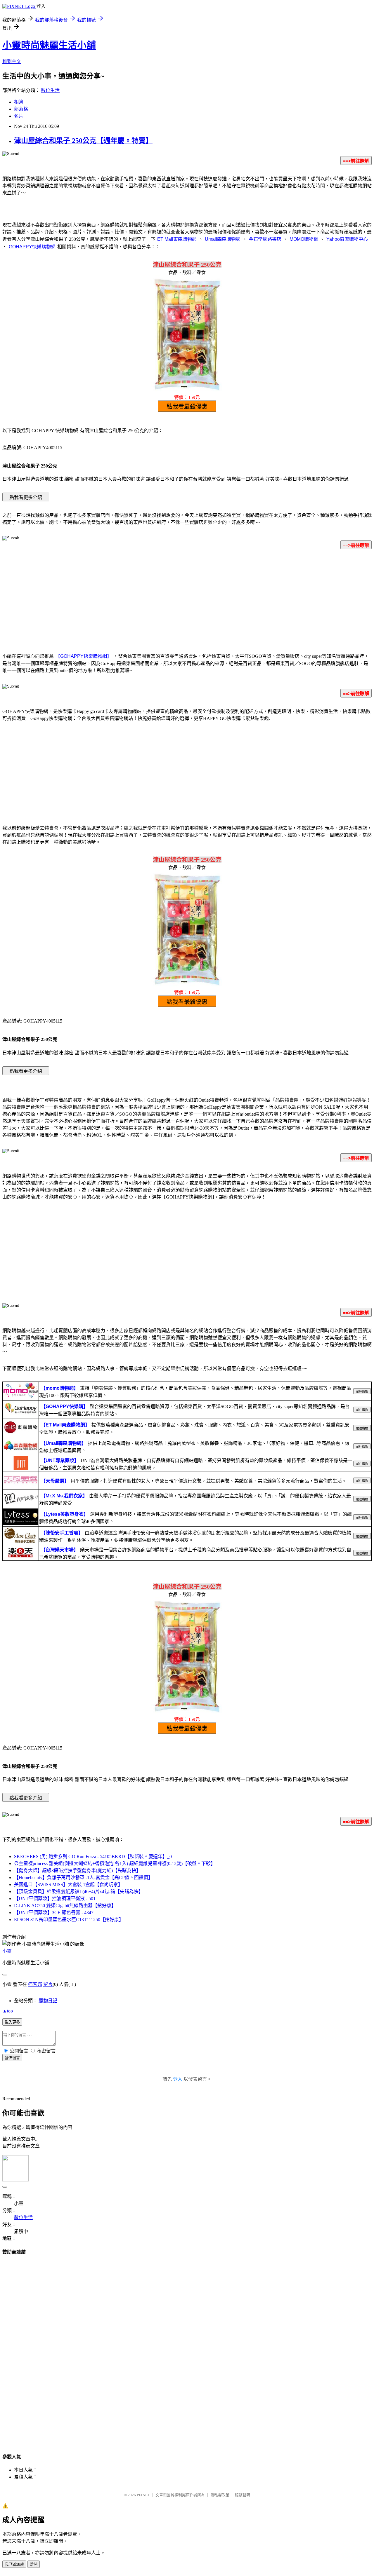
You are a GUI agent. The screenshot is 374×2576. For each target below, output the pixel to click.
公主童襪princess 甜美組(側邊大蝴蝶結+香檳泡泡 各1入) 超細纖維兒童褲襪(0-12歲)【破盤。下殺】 (115, 1863)
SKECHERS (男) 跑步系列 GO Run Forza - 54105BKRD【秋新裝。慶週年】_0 (93, 1856)
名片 (19, 116)
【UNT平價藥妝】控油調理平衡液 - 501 (55, 1899)
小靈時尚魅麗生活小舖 (49, 45)
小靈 (7, 1951)
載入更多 (12, 2022)
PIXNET (143, 2495)
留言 (48, 1984)
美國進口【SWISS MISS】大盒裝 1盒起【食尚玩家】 (68, 1885)
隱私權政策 (220, 2495)
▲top (8, 2011)
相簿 (19, 102)
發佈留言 (12, 2058)
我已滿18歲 (14, 2564)
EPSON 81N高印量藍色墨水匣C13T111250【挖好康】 (69, 1920)
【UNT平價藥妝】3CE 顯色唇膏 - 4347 (54, 1913)
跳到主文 (12, 61)
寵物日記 (48, 2001)
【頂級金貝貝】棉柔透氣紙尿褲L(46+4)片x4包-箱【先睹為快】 (79, 1892)
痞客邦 (35, 1984)
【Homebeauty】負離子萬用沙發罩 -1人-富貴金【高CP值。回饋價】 (83, 1878)
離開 (34, 2564)
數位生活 (50, 90)
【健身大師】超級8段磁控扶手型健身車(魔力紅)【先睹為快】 (77, 1870)
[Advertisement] (187, 600)
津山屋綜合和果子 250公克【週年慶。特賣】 (83, 141)
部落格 (21, 109)
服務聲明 (243, 2495)
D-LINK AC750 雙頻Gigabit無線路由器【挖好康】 (65, 1906)
